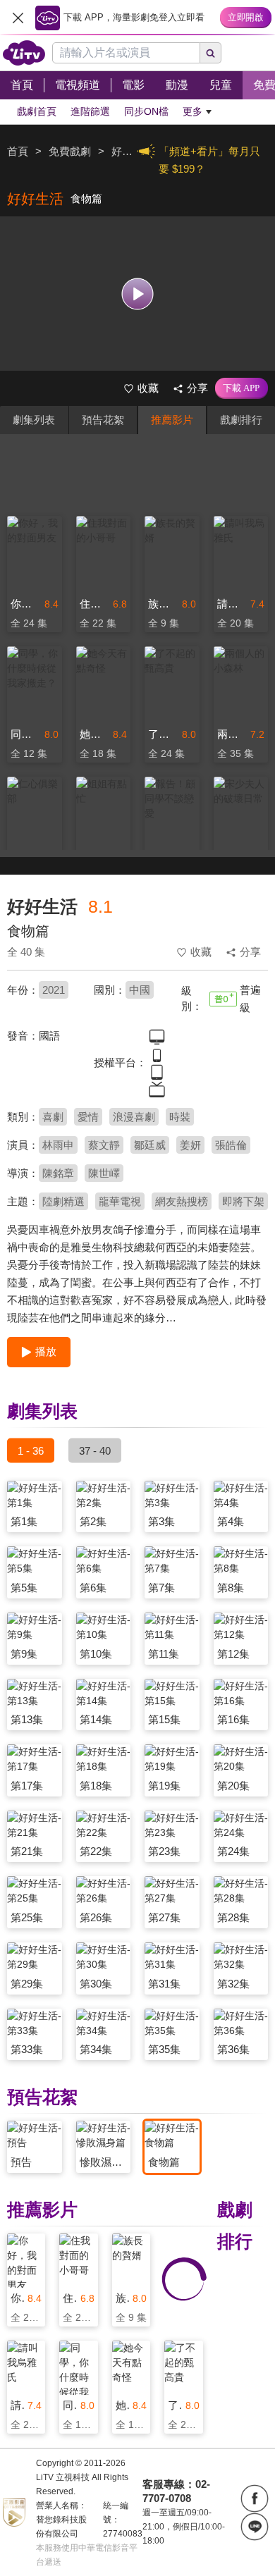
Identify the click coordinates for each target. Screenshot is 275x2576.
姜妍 (190, 1145)
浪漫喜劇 (134, 1117)
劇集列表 (34, 420)
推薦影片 (172, 420)
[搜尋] (211, 53)
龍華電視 (120, 1201)
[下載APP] (242, 388)
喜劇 (53, 1117)
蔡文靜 (104, 1145)
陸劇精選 (63, 1201)
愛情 (88, 1117)
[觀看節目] (138, 294)
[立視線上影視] (24, 53)
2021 (54, 990)
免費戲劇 (70, 151)
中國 (140, 990)
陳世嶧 (104, 1173)
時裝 (180, 1117)
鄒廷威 (150, 1145)
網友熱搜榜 (182, 1201)
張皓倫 (231, 1145)
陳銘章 (58, 1173)
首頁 (18, 151)
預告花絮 (103, 420)
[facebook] (255, 2498)
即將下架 (243, 1201)
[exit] (18, 18)
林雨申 (58, 1145)
